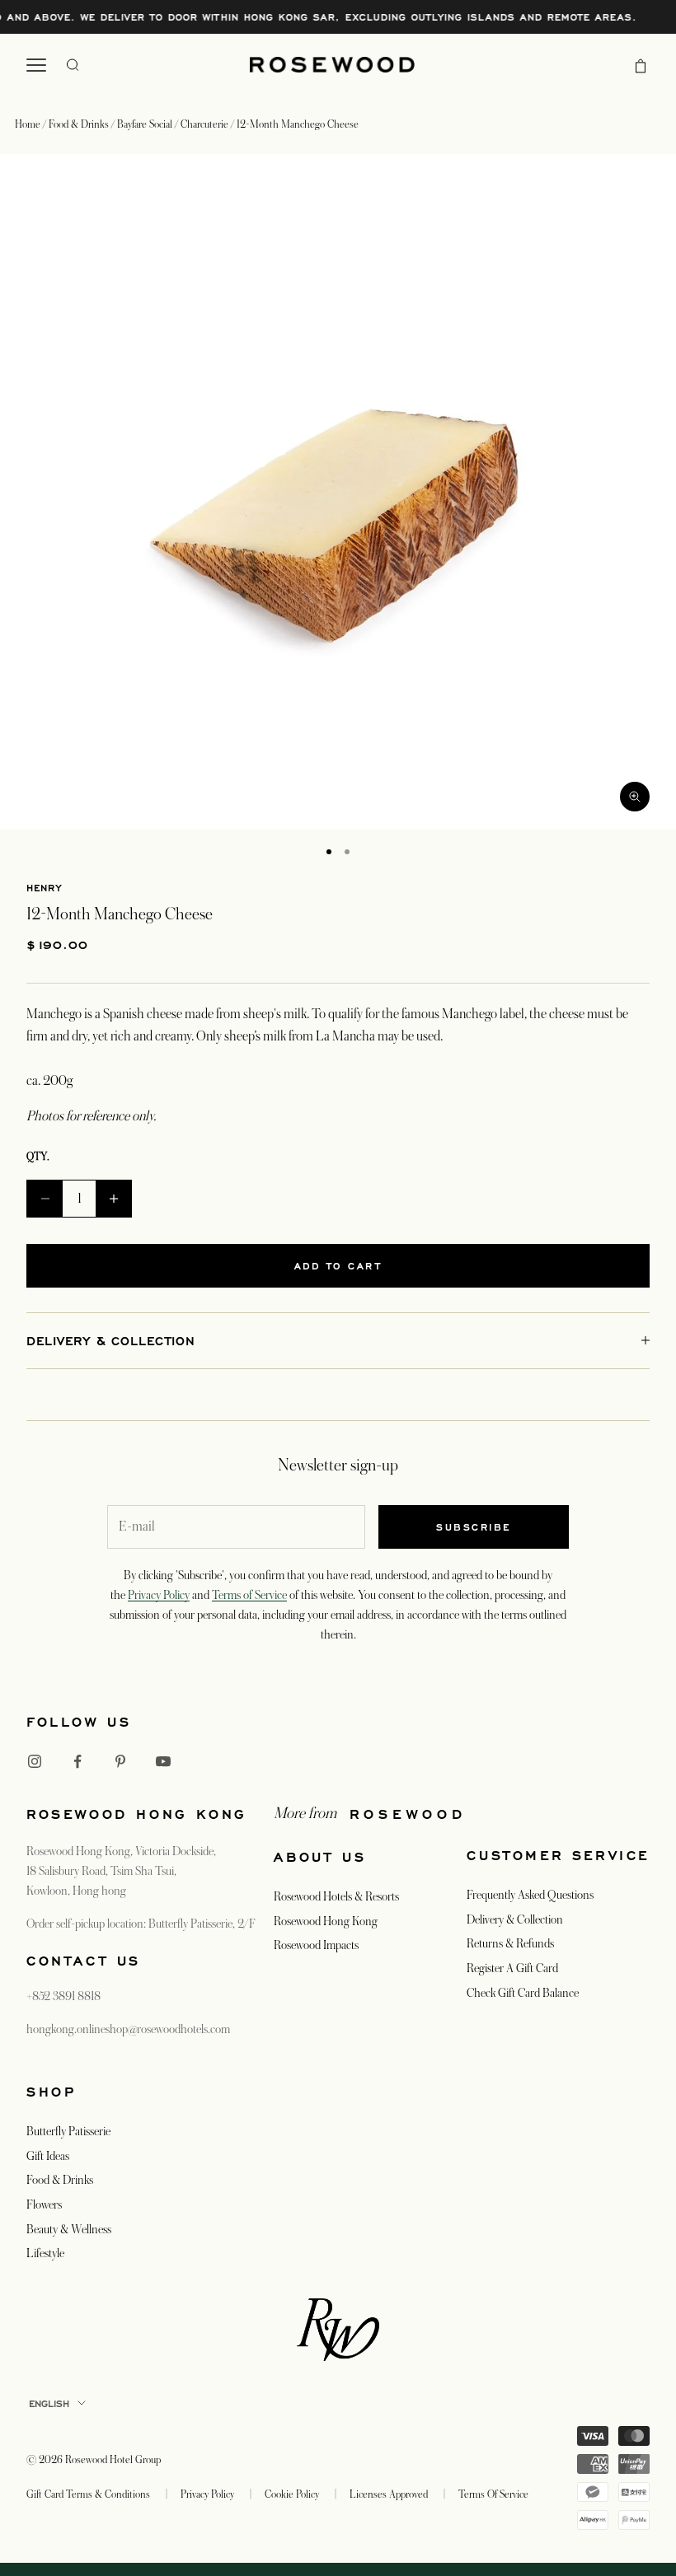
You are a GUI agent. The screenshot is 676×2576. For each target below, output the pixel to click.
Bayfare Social (146, 124)
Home (28, 124)
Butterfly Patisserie (68, 2131)
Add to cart (338, 1266)
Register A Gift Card (512, 1968)
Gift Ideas (48, 2156)
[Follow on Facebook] (77, 1761)
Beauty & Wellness (69, 2229)
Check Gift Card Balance (523, 1993)
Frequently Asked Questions (530, 1895)
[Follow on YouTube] (163, 1761)
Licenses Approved (389, 2494)
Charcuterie (206, 124)
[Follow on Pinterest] (120, 1761)
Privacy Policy (159, 1595)
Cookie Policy (292, 2494)
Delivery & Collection (515, 1919)
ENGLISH (49, 2403)
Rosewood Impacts (316, 1945)
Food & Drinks (80, 124)
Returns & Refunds (510, 1943)
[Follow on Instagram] (35, 1761)
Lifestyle (45, 2253)
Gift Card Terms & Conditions (88, 2494)
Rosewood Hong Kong (326, 1921)
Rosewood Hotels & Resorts (336, 1896)
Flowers (44, 2204)
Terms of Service (249, 1595)
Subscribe (474, 1527)
